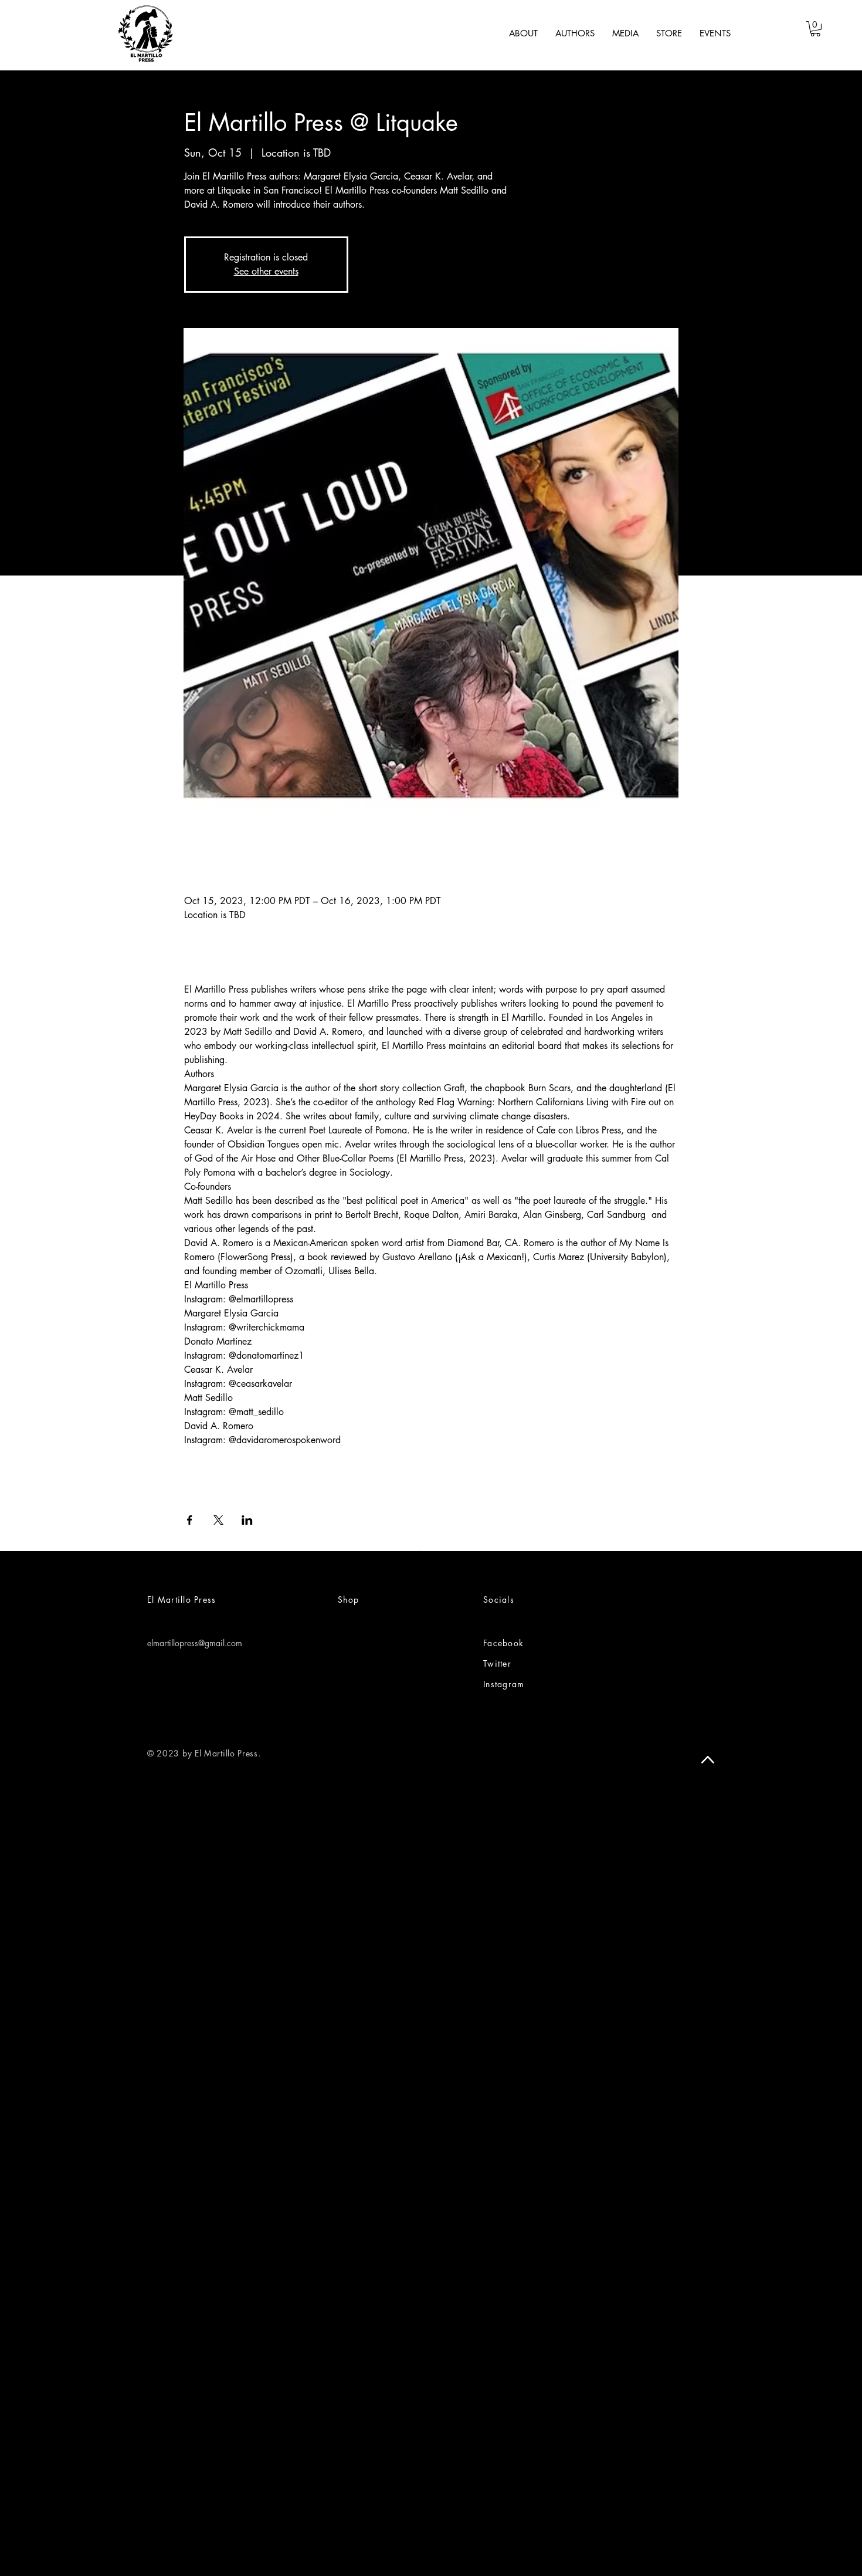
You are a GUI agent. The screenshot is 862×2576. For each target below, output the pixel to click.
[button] (815, 29)
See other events (266, 271)
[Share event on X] (218, 1520)
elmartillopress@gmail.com (195, 1643)
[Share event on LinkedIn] (247, 1520)
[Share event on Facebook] (190, 1520)
